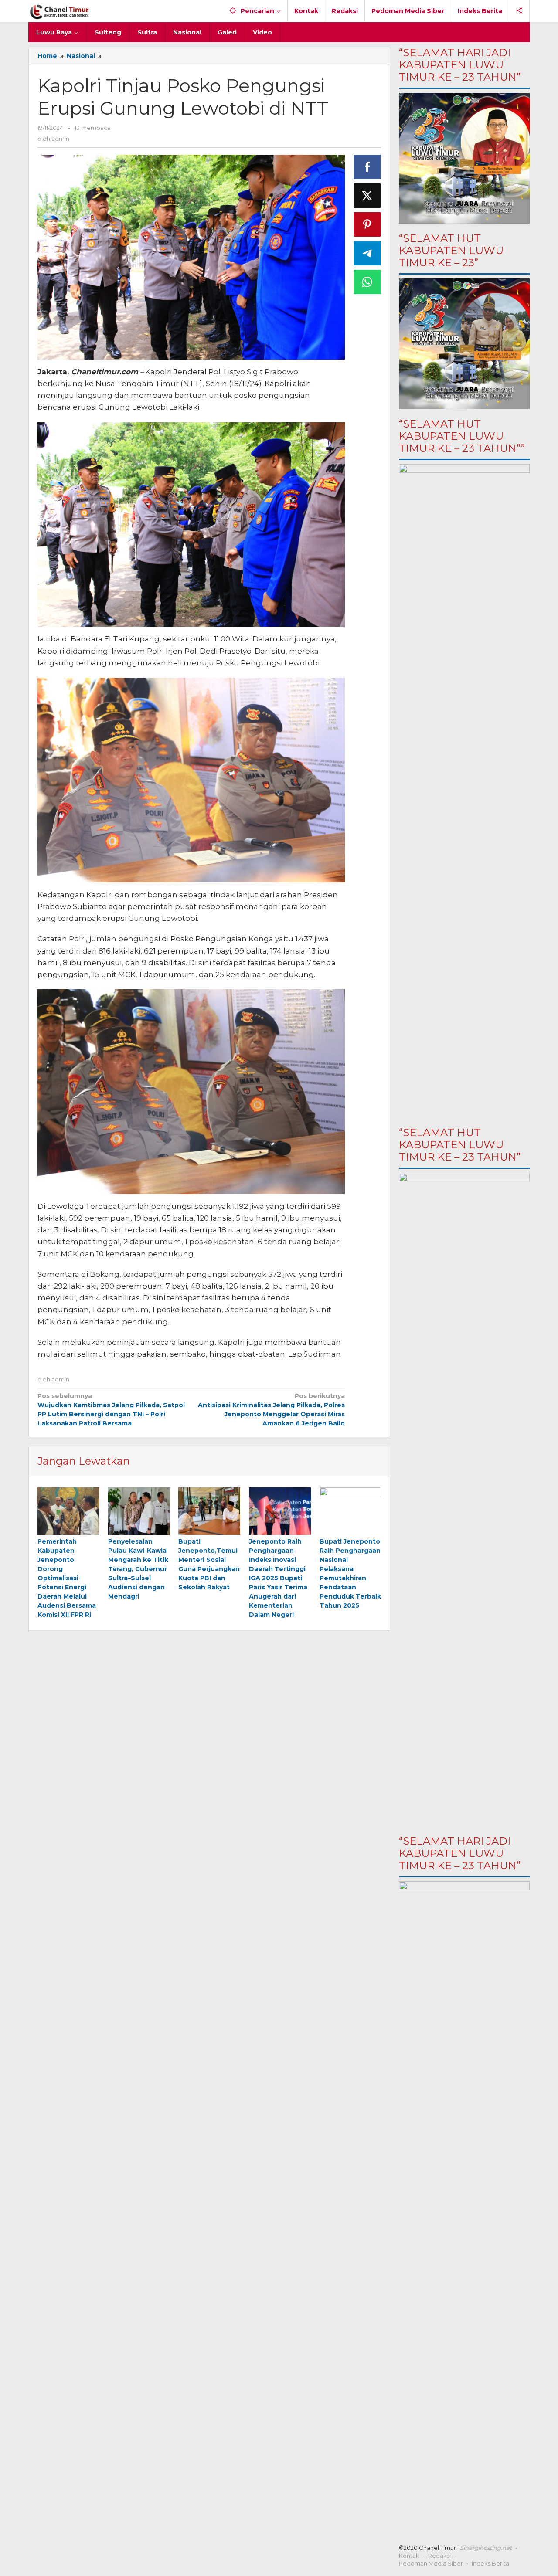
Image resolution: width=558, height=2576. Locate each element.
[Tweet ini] (367, 196)
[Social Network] (519, 11)
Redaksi (439, 2556)
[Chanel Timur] (60, 11)
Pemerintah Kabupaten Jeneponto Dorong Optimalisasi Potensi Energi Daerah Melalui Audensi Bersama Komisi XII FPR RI (67, 1578)
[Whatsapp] (367, 282)
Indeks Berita (490, 2563)
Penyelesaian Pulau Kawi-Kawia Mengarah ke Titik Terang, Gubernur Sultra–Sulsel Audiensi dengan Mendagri (138, 1569)
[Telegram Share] (367, 253)
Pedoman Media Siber (431, 2563)
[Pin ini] (367, 224)
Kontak (409, 2556)
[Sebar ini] (367, 167)
